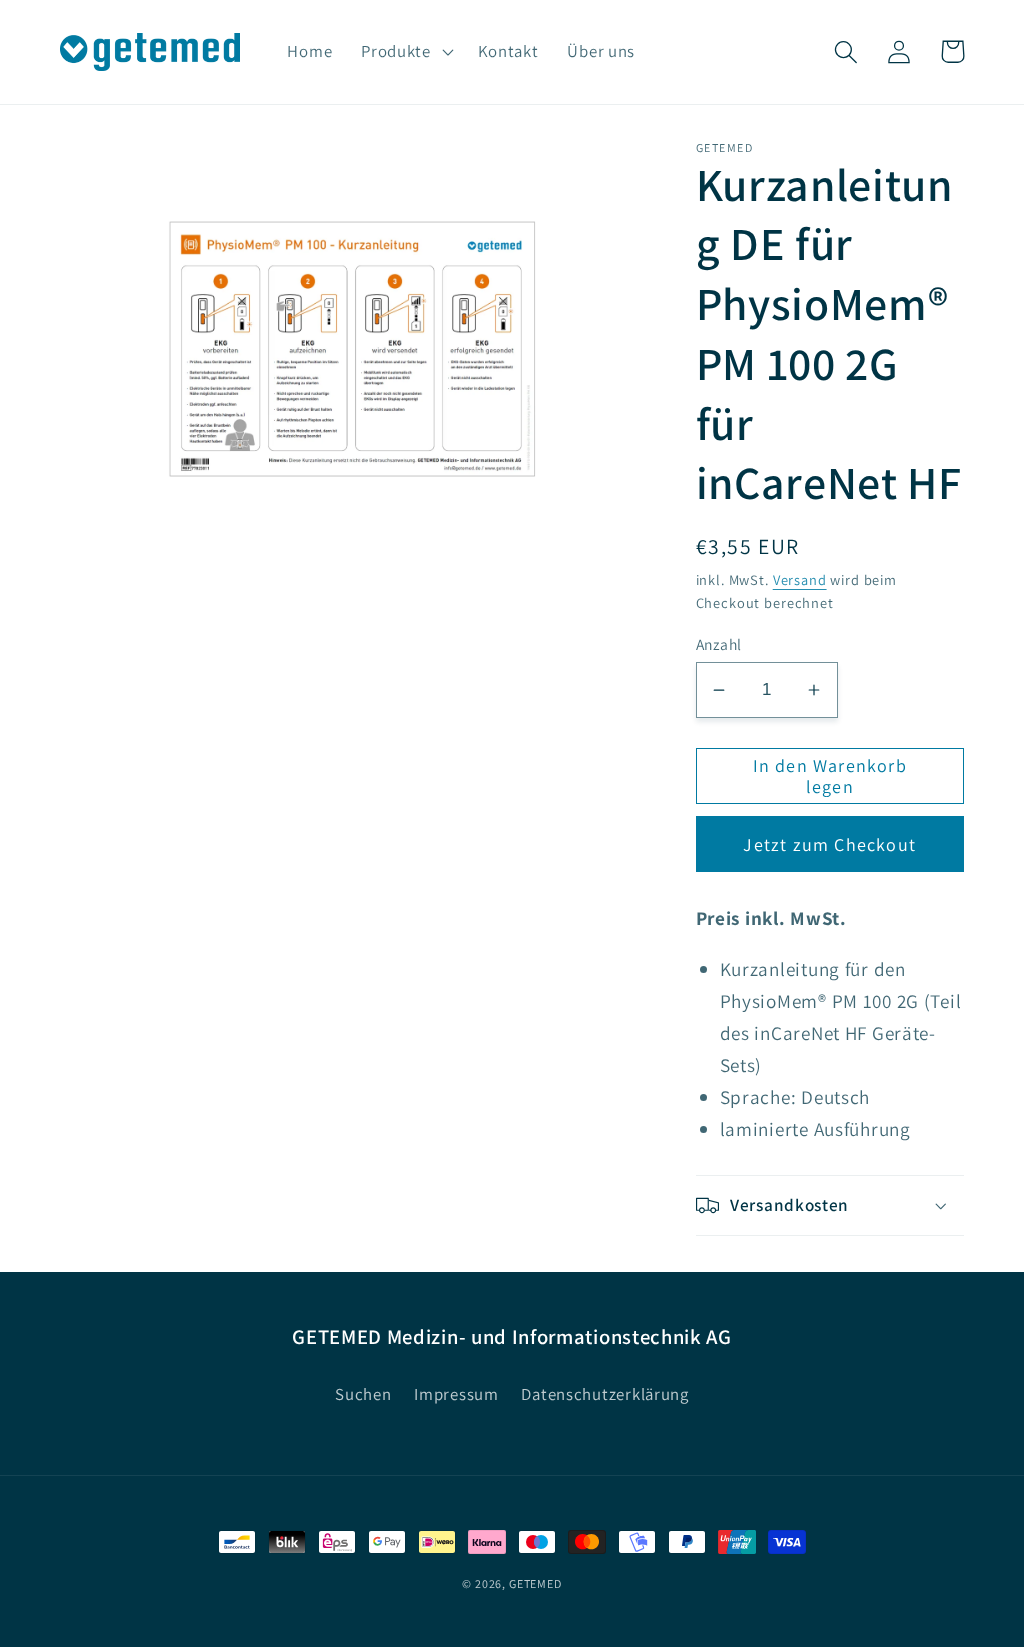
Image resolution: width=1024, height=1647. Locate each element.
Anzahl (719, 644)
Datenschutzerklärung (604, 1394)
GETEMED (535, 1583)
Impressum (456, 1394)
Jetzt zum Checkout (829, 844)
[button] (405, 52)
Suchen (363, 1394)
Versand (800, 579)
